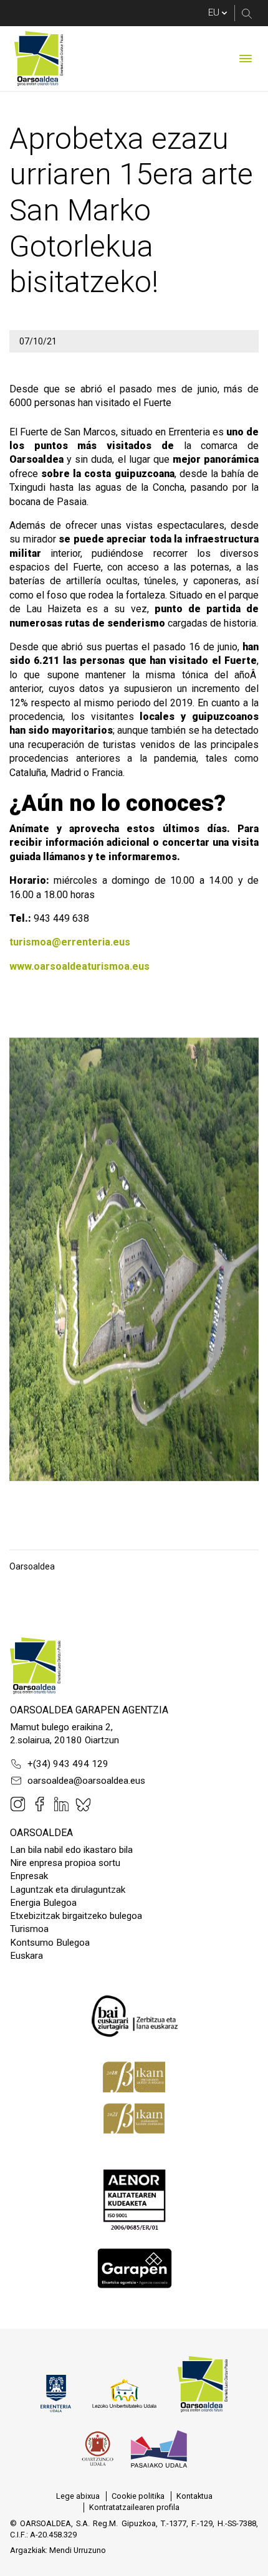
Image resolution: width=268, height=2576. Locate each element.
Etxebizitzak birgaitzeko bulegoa (76, 1916)
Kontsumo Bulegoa (50, 1943)
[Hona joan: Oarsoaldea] (39, 59)
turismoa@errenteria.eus (70, 942)
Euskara (26, 1956)
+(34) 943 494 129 (68, 1764)
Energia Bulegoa (43, 1903)
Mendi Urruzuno (78, 2550)
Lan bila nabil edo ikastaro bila (71, 1850)
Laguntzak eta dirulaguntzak (68, 1890)
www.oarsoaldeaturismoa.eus (79, 966)
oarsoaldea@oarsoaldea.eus (86, 1781)
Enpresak (29, 1876)
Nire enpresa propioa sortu (65, 1863)
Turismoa (29, 1929)
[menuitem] (78, 2496)
